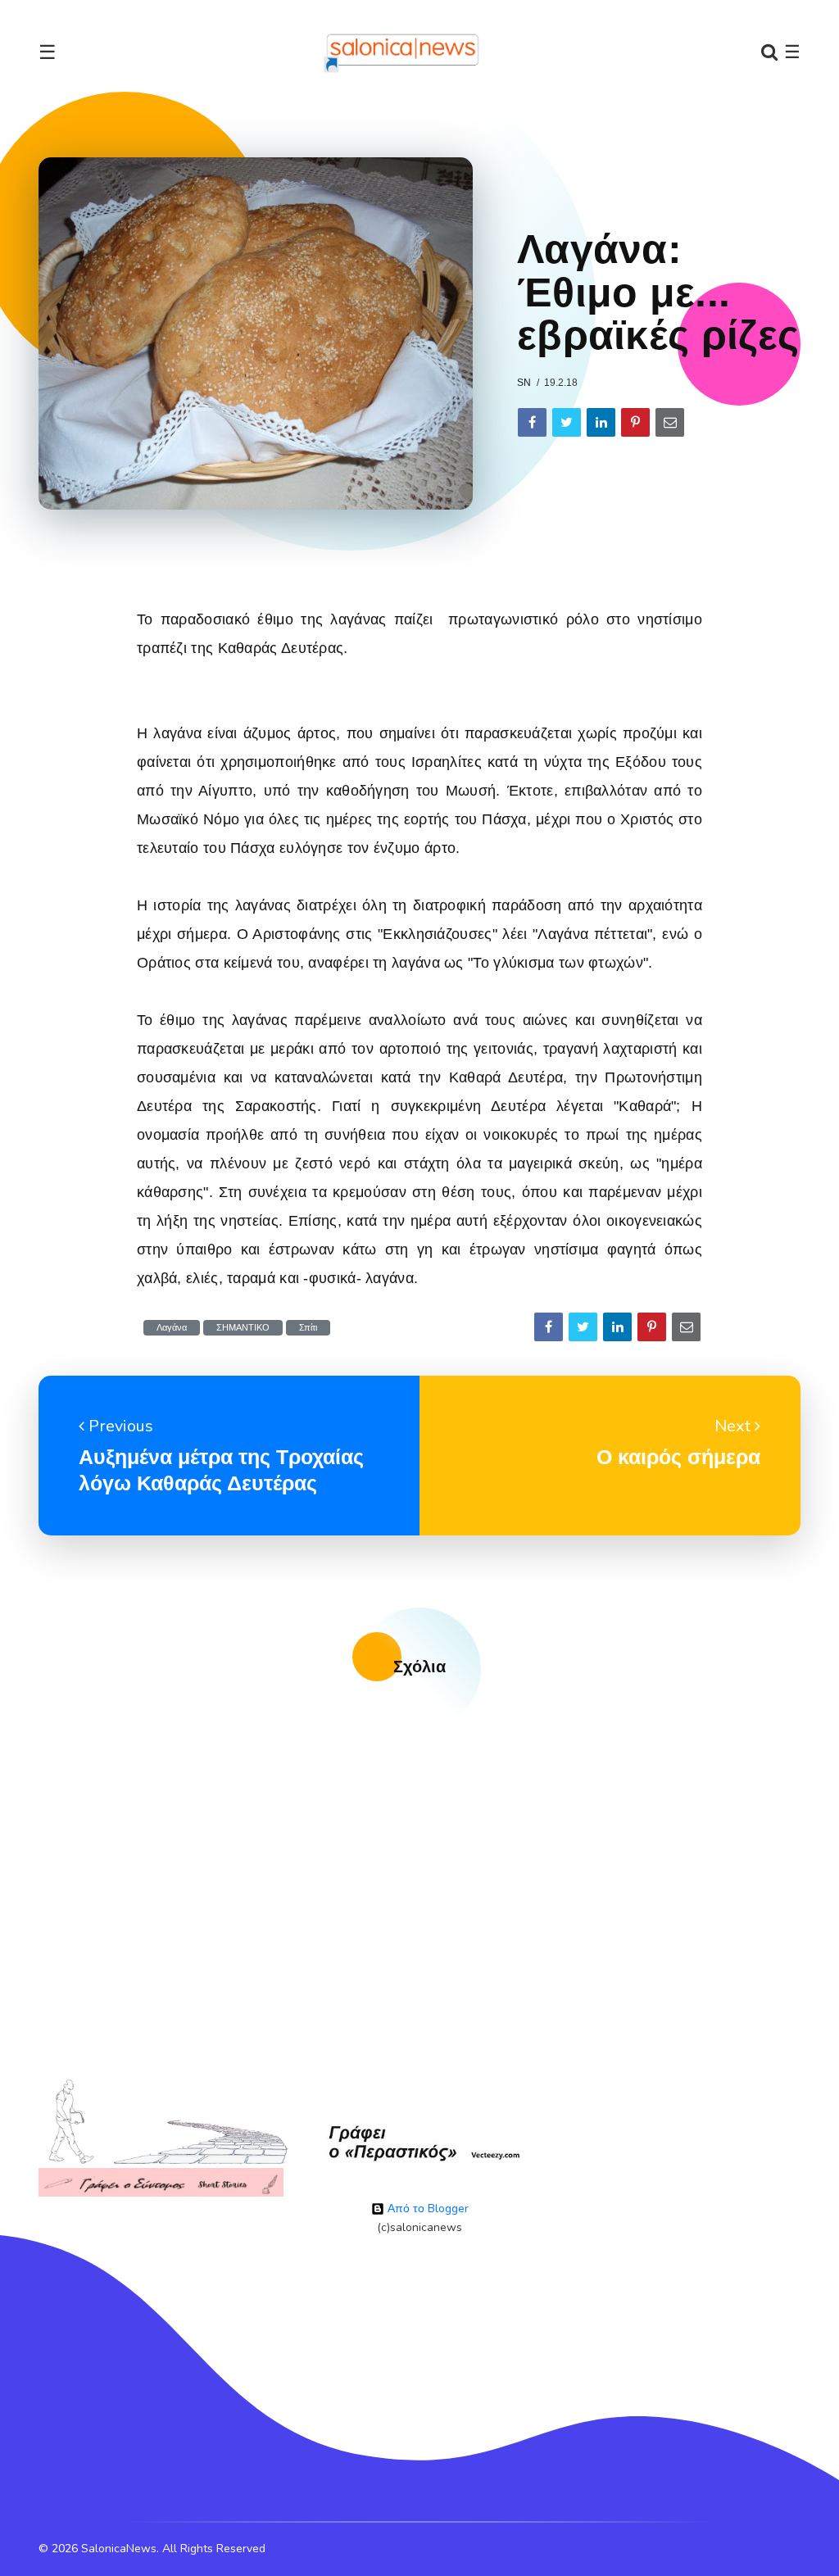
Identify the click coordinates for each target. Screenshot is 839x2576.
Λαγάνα (172, 1328)
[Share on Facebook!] (532, 422)
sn (524, 383)
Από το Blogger (426, 2209)
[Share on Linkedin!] (601, 422)
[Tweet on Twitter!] (567, 422)
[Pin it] (635, 422)
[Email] (670, 422)
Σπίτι (308, 1328)
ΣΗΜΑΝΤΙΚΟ (243, 1328)
